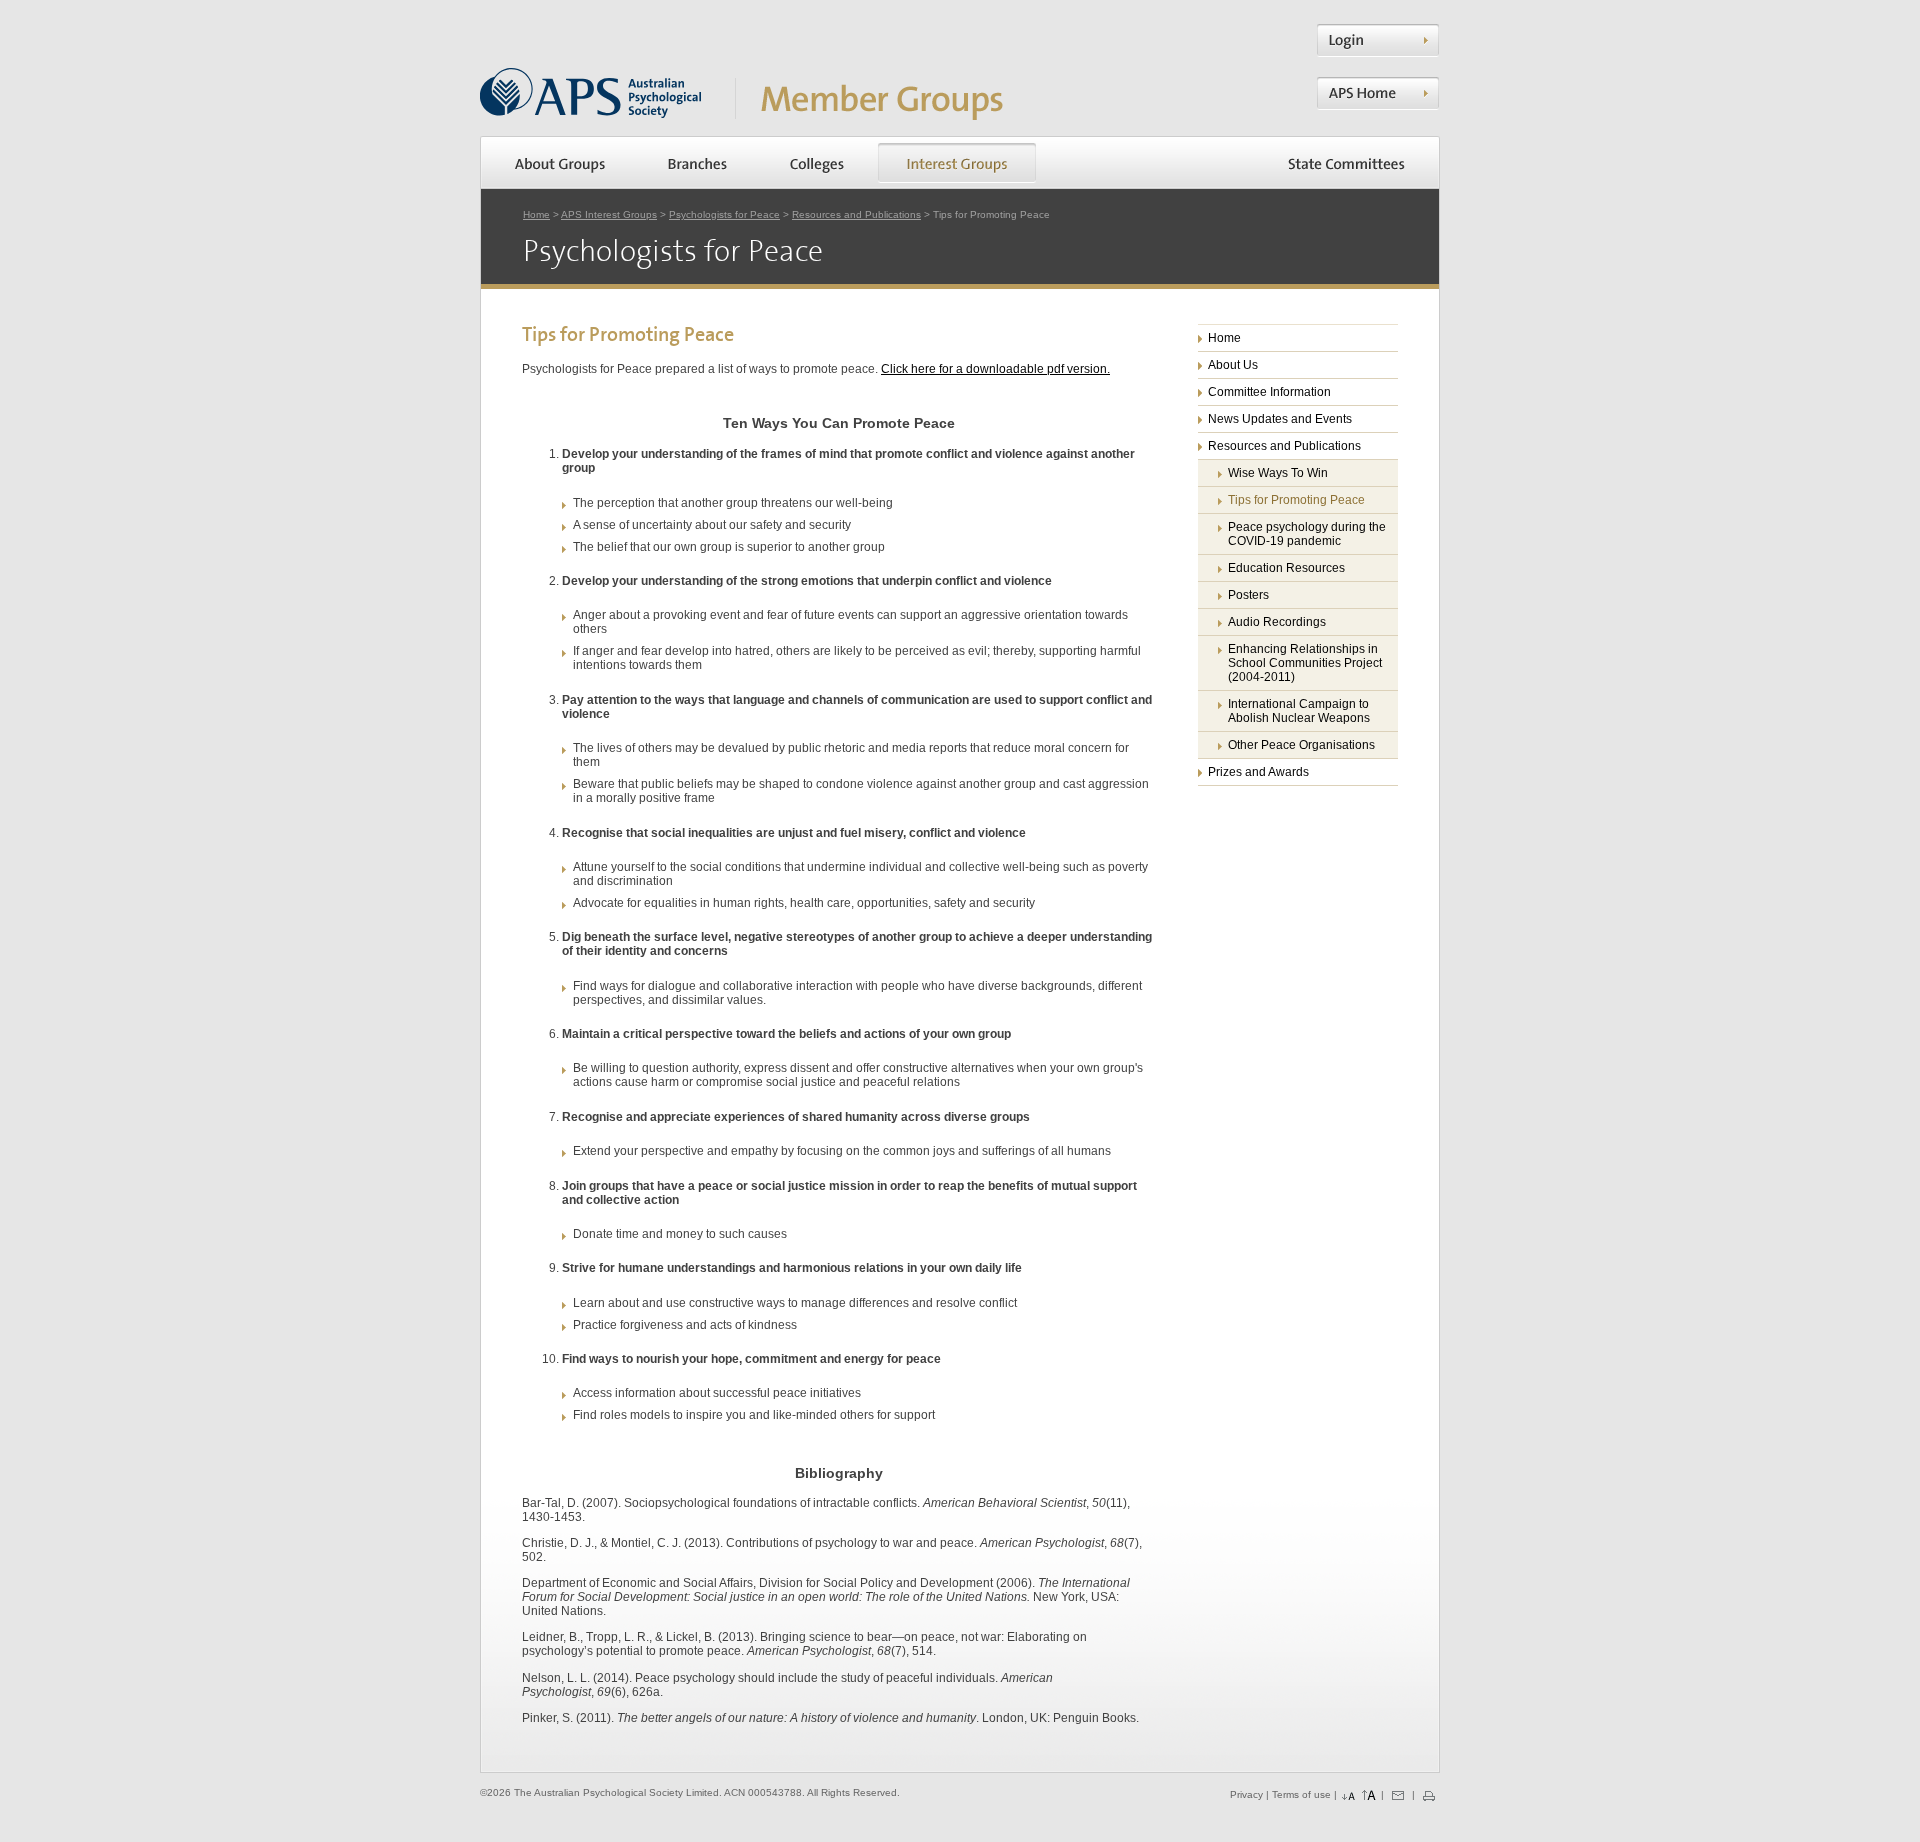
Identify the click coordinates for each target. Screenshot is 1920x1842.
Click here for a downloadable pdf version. (995, 369)
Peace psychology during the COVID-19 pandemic (1307, 534)
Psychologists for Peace (724, 214)
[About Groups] (560, 163)
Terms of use (1301, 1795)
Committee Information (1269, 392)
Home (536, 214)
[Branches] (697, 163)
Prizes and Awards (1258, 772)
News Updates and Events (1280, 419)
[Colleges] (816, 163)
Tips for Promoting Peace (1296, 500)
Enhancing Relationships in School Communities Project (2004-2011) (1305, 663)
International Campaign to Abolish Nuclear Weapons (1299, 711)
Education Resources (1286, 568)
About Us (1233, 365)
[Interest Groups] (957, 163)
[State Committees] (1346, 163)
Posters (1248, 595)
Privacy (1246, 1795)
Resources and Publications (856, 214)
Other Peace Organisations (1301, 745)
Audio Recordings (1277, 622)
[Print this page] (1429, 1795)
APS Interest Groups (609, 214)
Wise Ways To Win (1278, 473)
